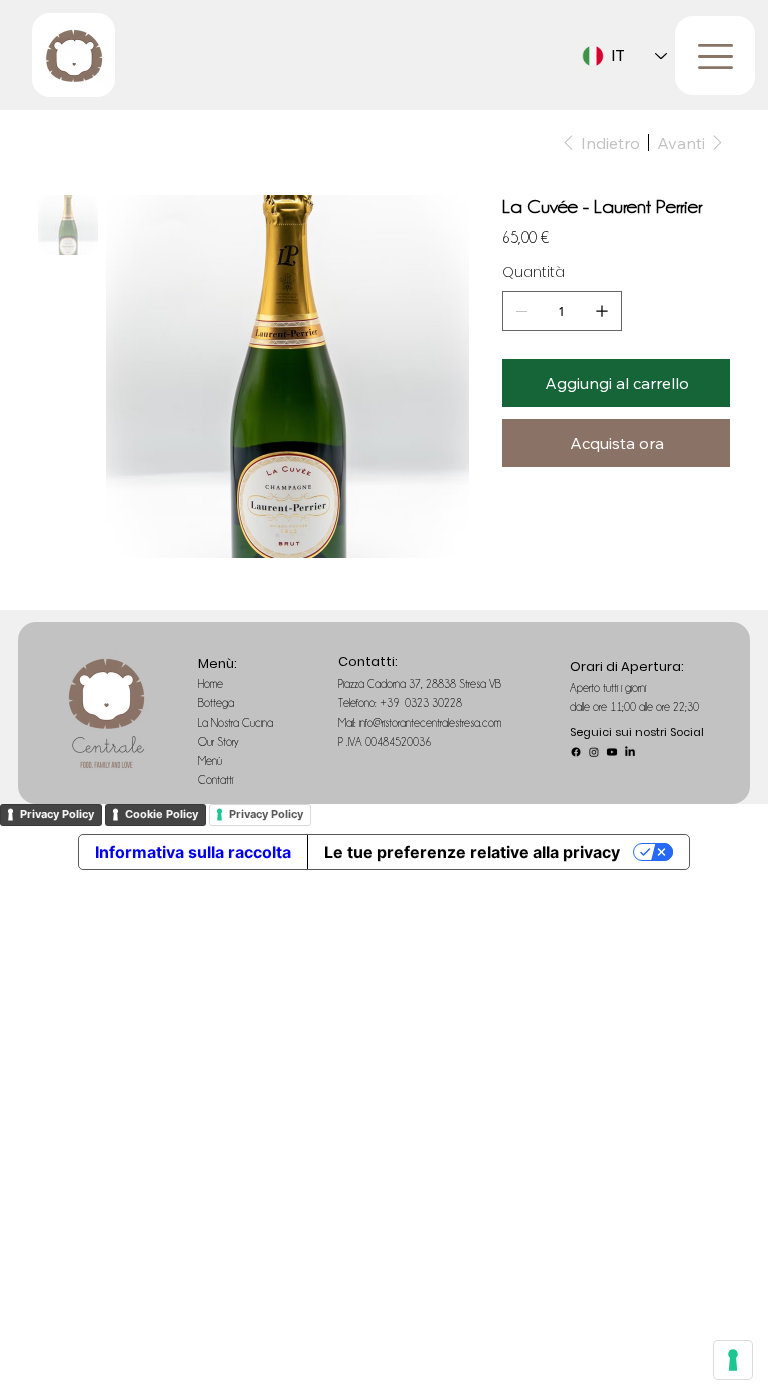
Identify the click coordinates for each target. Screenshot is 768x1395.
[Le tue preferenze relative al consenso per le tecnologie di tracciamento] (733, 1360)
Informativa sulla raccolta (193, 852)
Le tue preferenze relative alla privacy (472, 852)
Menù (211, 761)
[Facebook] (576, 752)
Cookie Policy (161, 814)
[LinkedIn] (630, 752)
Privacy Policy (57, 814)
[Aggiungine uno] (602, 311)
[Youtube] (612, 752)
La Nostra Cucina (237, 723)
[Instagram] (594, 752)
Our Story (220, 742)
